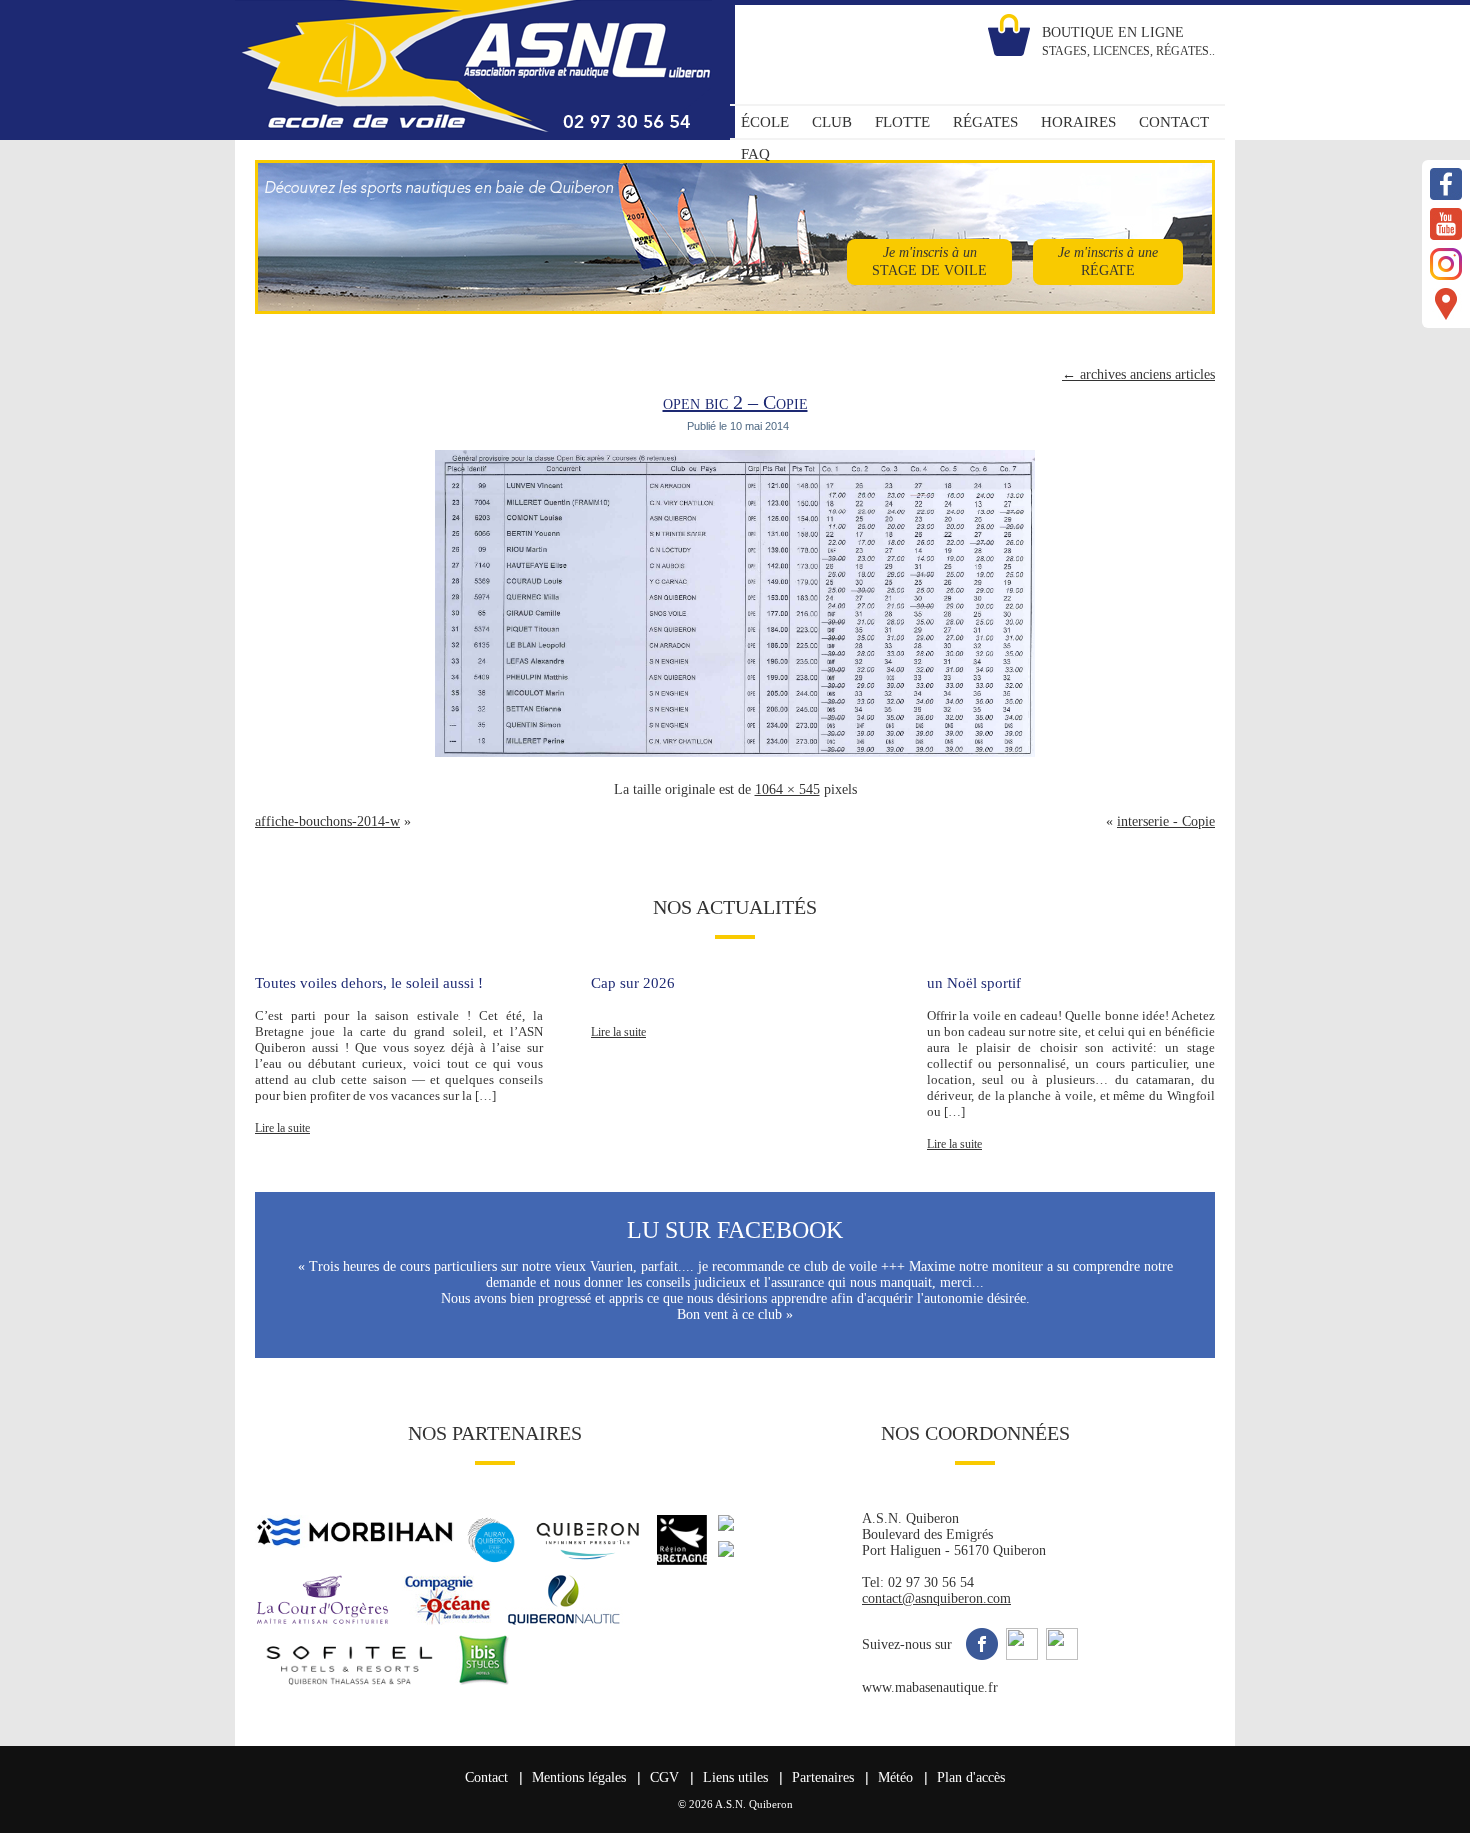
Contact (486, 1777)
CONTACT (1174, 122)
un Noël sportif (974, 983)
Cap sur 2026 (633, 983)
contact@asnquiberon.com (936, 1598)
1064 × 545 (787, 789)
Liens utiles (735, 1777)
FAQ (755, 154)
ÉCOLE (765, 122)
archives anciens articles (1138, 374)
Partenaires (823, 1777)
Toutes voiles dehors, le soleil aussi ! (369, 983)
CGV (664, 1777)
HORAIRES (1078, 122)
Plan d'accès (971, 1777)
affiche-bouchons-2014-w (327, 821)
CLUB (832, 122)
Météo (895, 1777)
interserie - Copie (1166, 821)
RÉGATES (985, 122)
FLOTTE (902, 122)
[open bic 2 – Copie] (735, 757)
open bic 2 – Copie (735, 402)
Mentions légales (579, 1777)
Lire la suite (282, 1128)
